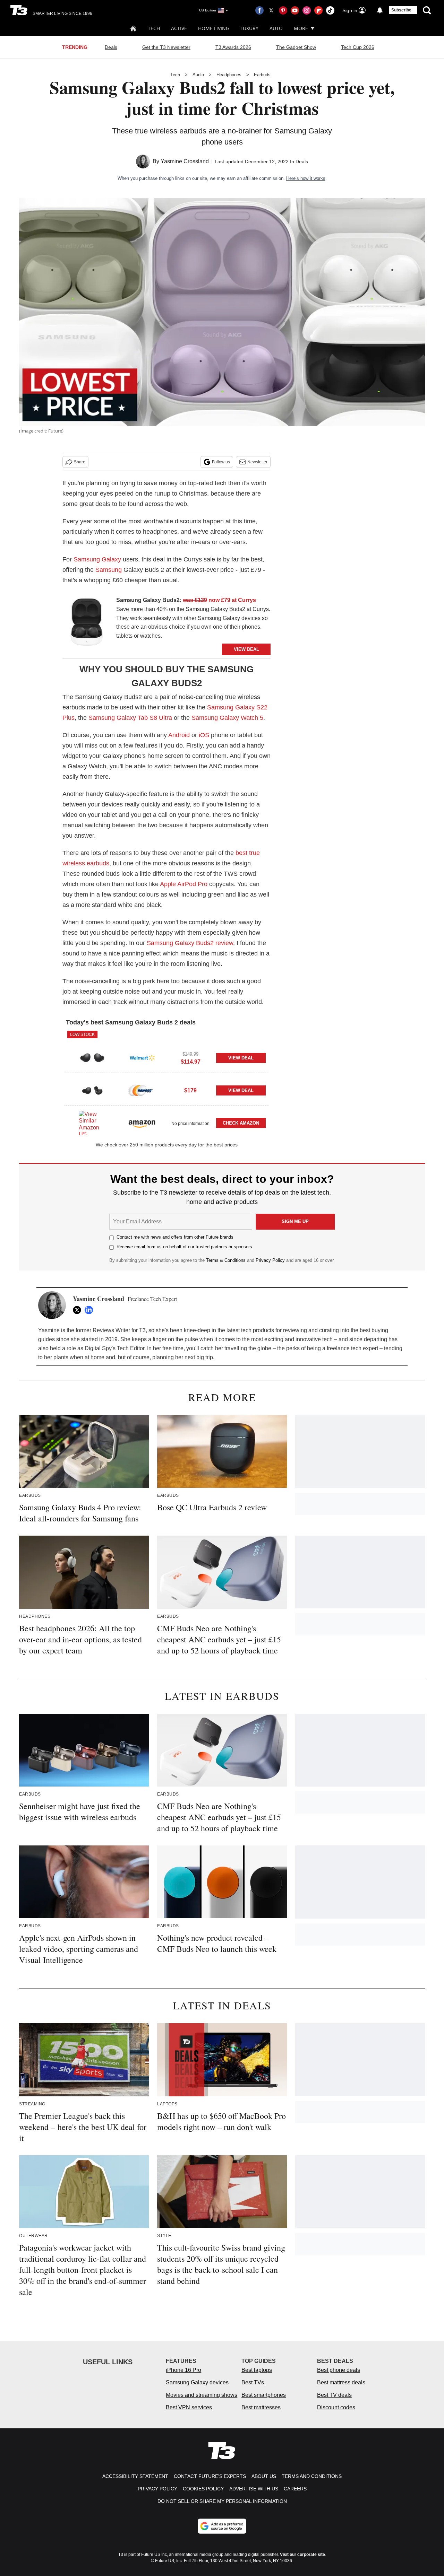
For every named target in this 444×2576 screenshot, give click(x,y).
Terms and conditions (312, 2476)
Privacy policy (157, 2489)
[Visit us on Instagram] (307, 10)
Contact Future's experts (210, 2476)
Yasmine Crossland (185, 161)
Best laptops (257, 2370)
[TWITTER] (79, 1310)
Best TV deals (334, 2395)
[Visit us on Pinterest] (283, 10)
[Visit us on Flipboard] (318, 10)
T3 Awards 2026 (233, 47)
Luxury (249, 28)
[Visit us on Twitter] (271, 10)
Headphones (229, 75)
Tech (154, 28)
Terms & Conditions (226, 1260)
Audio (198, 75)
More (301, 28)
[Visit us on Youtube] (295, 10)
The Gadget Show (296, 47)
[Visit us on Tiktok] (330, 10)
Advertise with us (254, 2489)
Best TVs (253, 2382)
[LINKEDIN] (91, 1310)
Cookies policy (203, 2489)
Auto (276, 28)
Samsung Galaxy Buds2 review (190, 943)
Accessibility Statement (135, 2476)
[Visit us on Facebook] (259, 10)
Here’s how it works (306, 178)
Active (179, 28)
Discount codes (336, 2407)
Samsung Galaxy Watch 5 (227, 718)
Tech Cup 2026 (358, 47)
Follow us (221, 462)
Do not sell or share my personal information (222, 2501)
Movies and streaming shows (202, 2395)
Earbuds (262, 75)
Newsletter (257, 462)
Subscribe (401, 10)
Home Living (214, 28)
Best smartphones (264, 2395)
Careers (295, 2489)
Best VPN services (189, 2407)
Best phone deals (339, 2370)
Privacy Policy (270, 1260)
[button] (166, 1052)
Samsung (109, 570)
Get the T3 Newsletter (166, 47)
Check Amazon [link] (241, 1123)
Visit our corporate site (302, 2555)
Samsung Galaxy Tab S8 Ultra (130, 718)
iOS (204, 735)
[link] (87, 623)
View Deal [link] (241, 1058)
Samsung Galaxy (97, 559)
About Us (264, 2476)
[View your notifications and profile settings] (380, 10)
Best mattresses (261, 2407)
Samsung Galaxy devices (197, 2382)
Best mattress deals (341, 2382)
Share (80, 462)
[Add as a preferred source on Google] (222, 2526)
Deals (111, 47)
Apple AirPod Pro (184, 884)
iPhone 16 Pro (183, 2370)
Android (179, 735)
